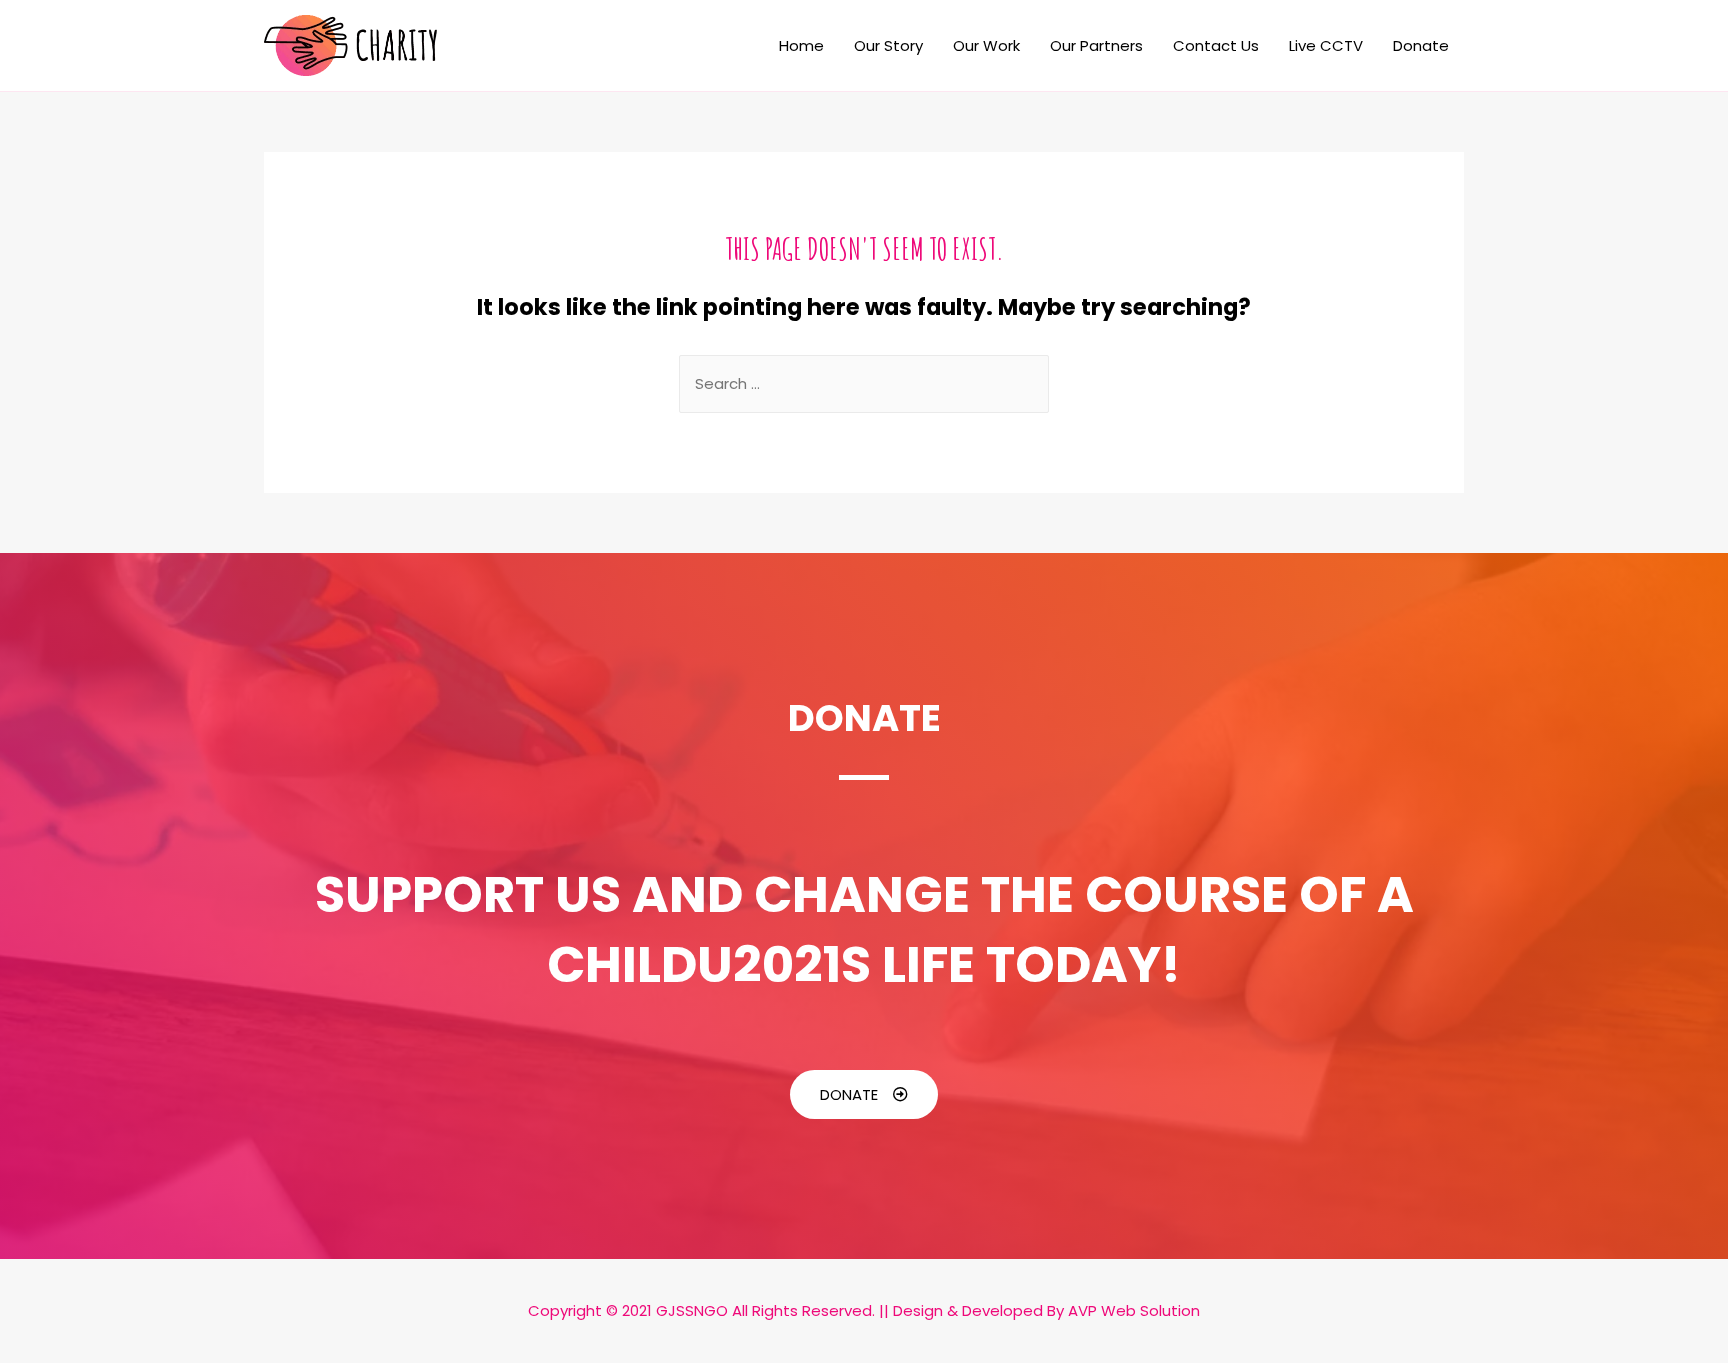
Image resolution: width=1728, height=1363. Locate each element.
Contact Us (1216, 45)
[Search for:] (864, 383)
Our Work (986, 45)
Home (801, 45)
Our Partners (1096, 45)
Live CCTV (1326, 45)
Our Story (888, 45)
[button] (864, 1094)
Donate (1421, 45)
